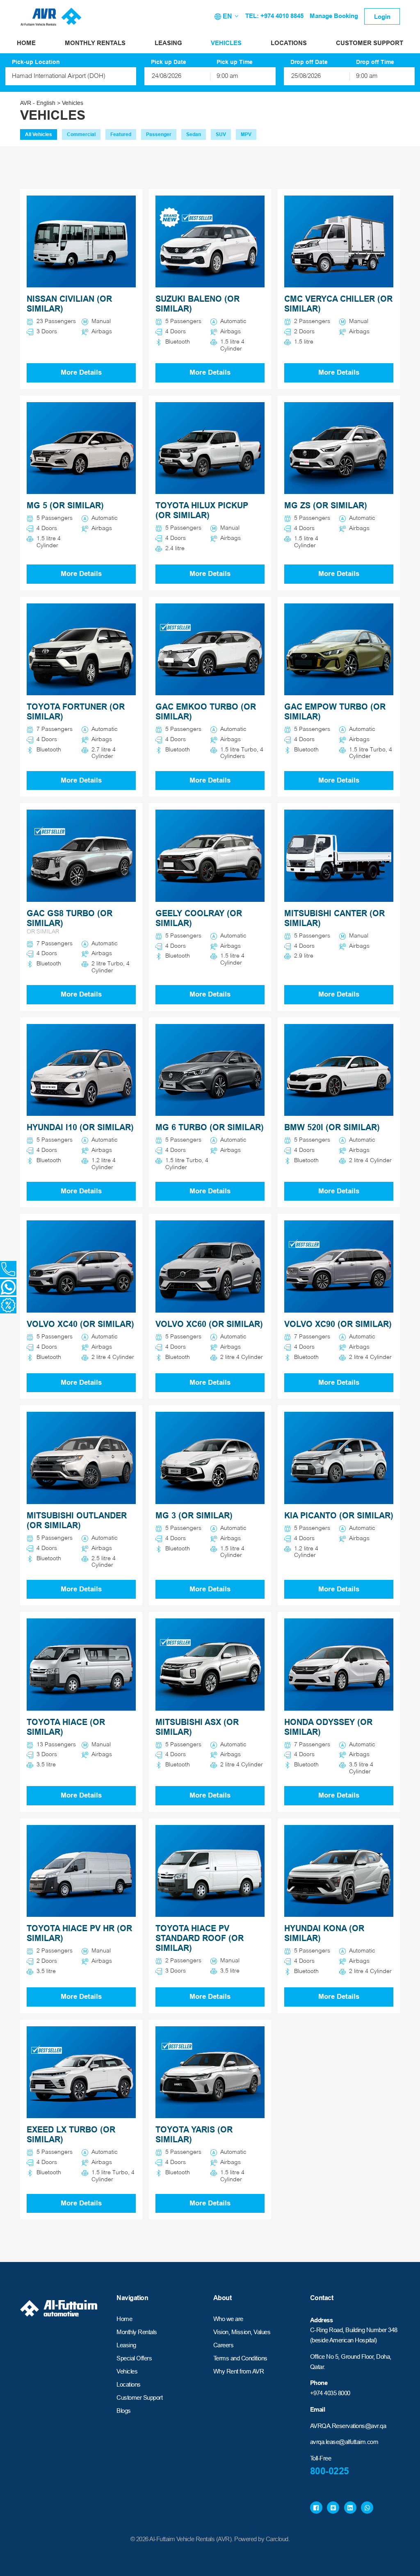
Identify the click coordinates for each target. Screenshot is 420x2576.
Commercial (81, 134)
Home (26, 43)
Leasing (168, 43)
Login (382, 17)
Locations (289, 43)
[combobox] (71, 76)
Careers (224, 2345)
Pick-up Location (36, 62)
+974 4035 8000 (330, 2393)
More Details (81, 372)
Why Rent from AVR (239, 2371)
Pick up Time (235, 62)
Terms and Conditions (240, 2358)
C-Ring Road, (327, 2330)
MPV (246, 134)
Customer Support (370, 43)
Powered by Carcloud (261, 2539)
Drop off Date (309, 62)
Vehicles (226, 43)
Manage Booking (334, 16)
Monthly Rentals (95, 43)
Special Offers (134, 2358)
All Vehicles (39, 134)
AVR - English (38, 103)
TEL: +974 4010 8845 (274, 16)
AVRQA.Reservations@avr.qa (348, 2426)
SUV (221, 134)
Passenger (159, 134)
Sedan (194, 134)
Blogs (124, 2411)
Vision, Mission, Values (242, 2332)
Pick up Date (169, 62)
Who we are (228, 2319)
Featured (121, 134)
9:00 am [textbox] (227, 76)
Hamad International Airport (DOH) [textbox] (59, 76)
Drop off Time (375, 62)
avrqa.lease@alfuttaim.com (344, 2442)
